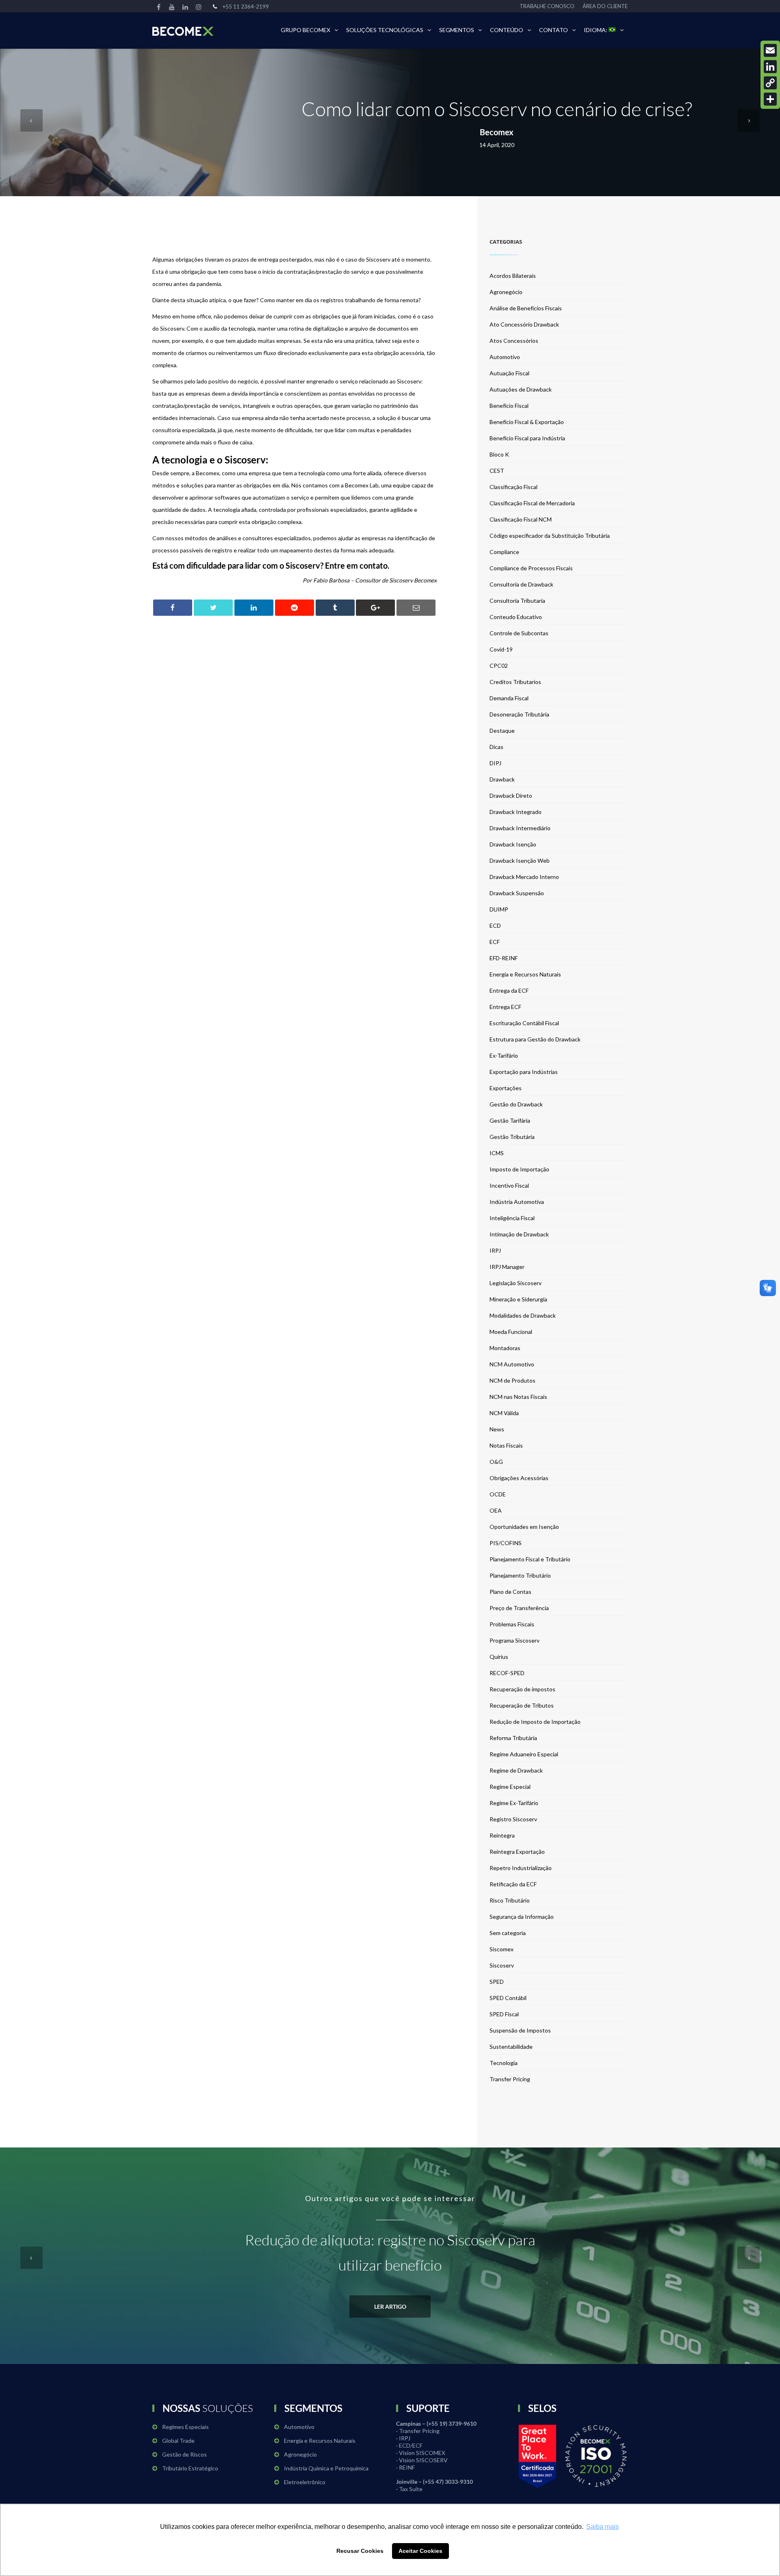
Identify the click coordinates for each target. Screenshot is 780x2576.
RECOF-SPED (507, 1673)
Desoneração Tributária (519, 714)
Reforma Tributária (513, 1738)
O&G (496, 1462)
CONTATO (554, 30)
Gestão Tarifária (510, 1120)
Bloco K (499, 454)
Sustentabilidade (511, 2047)
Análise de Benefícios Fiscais (526, 308)
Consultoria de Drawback (521, 584)
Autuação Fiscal (509, 373)
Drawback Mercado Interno (524, 877)
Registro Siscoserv (513, 1819)
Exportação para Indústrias (524, 1072)
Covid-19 (501, 649)
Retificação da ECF (513, 1884)
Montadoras (505, 1348)
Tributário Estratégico (190, 2468)
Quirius (499, 1657)
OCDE (498, 1494)
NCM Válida (504, 1413)
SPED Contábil (508, 1998)
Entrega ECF (505, 1007)
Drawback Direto (511, 796)
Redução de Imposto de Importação (535, 1722)
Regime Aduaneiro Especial (524, 1754)
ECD (495, 925)
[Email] (770, 50)
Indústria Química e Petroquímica (326, 2468)
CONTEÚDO (507, 30)
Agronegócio (506, 292)
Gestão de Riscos (184, 2454)
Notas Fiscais (506, 1445)
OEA (496, 1510)
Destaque (502, 731)
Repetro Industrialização (521, 1868)
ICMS (497, 1153)
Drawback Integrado (516, 812)
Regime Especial (510, 1787)
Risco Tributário (510, 1900)
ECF (495, 942)
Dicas (496, 747)
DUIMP (499, 909)
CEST (497, 471)
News (497, 1429)
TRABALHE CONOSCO (547, 6)
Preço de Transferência (519, 1608)
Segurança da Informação (522, 1917)
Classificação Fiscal (513, 487)
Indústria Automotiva (517, 1202)
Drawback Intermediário (520, 828)
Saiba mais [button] (602, 2527)
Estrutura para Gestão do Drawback (535, 1039)
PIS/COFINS (506, 1543)
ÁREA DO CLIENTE (605, 6)
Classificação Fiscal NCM (521, 519)
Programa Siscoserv (515, 1640)
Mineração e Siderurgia (518, 1299)
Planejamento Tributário (520, 1575)
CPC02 (499, 666)
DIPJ (495, 763)
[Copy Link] (770, 83)
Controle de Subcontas (519, 633)
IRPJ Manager (507, 1267)
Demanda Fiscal (509, 698)
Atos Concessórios (514, 341)
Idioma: (596, 30)
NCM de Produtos (512, 1380)
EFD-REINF (504, 958)
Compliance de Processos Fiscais (531, 568)
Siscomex (502, 1949)
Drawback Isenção (513, 844)
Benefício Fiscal (509, 406)
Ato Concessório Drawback (524, 324)
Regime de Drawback (516, 1770)
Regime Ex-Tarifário (514, 1803)
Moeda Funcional (511, 1332)
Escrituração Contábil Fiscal (524, 1023)
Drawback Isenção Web (520, 860)
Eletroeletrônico (305, 2482)
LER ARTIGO (390, 2306)
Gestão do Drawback (516, 1104)
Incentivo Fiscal (509, 1185)
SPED (497, 1982)
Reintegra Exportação (517, 1852)
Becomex (497, 132)
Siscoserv (502, 1965)
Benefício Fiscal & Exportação (527, 422)
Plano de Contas (510, 1592)
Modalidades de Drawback (523, 1315)
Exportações (506, 1088)
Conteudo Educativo (516, 617)
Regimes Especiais (185, 2427)
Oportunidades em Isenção (524, 1527)
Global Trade (178, 2441)
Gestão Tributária (512, 1137)
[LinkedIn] (770, 67)
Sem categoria (508, 1933)
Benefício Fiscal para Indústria (527, 438)
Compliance (504, 552)
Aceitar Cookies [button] (420, 2551)
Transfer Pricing (510, 2079)
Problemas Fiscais (512, 1624)
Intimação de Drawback (519, 1234)
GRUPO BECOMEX (305, 30)
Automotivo (505, 357)
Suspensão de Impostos (520, 2030)
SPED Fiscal (504, 2014)
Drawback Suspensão (517, 893)
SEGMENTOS (457, 30)
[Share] (770, 99)
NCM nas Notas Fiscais (518, 1397)
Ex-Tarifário (504, 1055)
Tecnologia (504, 2063)
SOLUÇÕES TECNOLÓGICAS (385, 30)
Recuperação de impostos (522, 1689)
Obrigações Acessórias (519, 1478)
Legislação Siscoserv (516, 1283)
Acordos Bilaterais (513, 276)
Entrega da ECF (509, 990)
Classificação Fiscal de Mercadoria (532, 503)
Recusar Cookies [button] (360, 2551)
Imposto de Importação (519, 1169)
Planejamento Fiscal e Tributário (530, 1559)
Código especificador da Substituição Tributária (550, 536)
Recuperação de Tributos (522, 1705)
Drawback (502, 779)
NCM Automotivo (512, 1364)
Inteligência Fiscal (512, 1218)
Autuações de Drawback (521, 389)
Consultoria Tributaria (517, 601)
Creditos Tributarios (515, 682)
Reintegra (502, 1835)
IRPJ (495, 1250)
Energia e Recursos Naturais (525, 974)
